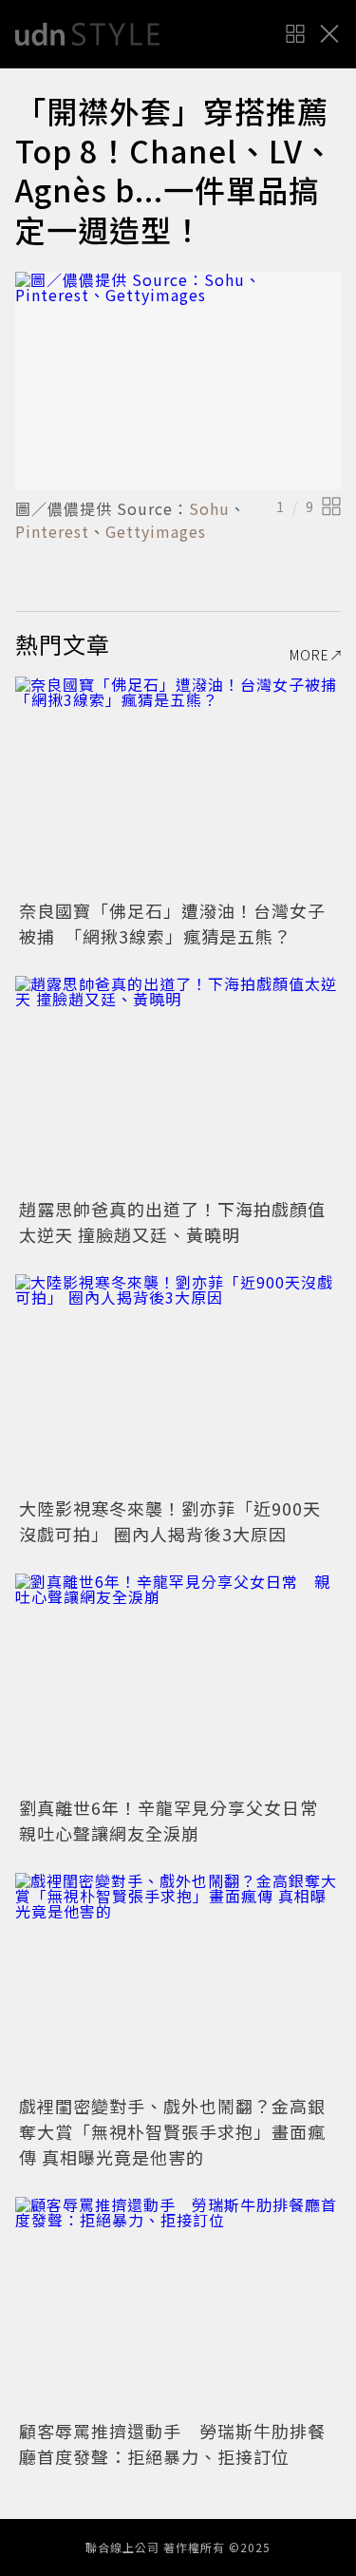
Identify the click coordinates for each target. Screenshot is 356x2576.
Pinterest (52, 531)
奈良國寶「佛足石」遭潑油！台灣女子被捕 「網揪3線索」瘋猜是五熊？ (172, 923)
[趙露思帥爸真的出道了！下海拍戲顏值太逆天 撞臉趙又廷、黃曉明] (178, 1085)
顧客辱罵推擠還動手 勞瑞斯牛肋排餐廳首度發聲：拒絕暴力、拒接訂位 (172, 2443)
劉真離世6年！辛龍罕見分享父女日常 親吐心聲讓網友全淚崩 (178, 1820)
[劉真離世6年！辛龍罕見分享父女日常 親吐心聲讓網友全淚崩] (178, 1682)
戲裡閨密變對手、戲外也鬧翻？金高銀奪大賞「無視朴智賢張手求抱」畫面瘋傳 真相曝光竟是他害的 (172, 2131)
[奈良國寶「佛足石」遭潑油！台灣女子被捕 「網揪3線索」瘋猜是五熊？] (178, 785)
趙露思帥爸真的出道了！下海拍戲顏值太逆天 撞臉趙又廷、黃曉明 (172, 1221)
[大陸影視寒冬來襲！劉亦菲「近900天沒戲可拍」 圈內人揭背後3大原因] (178, 1383)
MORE (309, 655)
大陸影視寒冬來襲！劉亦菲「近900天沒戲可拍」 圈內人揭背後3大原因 (170, 1521)
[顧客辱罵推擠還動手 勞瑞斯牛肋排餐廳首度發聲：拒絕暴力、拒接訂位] (178, 2306)
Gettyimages (156, 531)
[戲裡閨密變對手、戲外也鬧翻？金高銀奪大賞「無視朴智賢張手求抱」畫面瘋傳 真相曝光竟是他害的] (178, 1982)
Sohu (209, 508)
